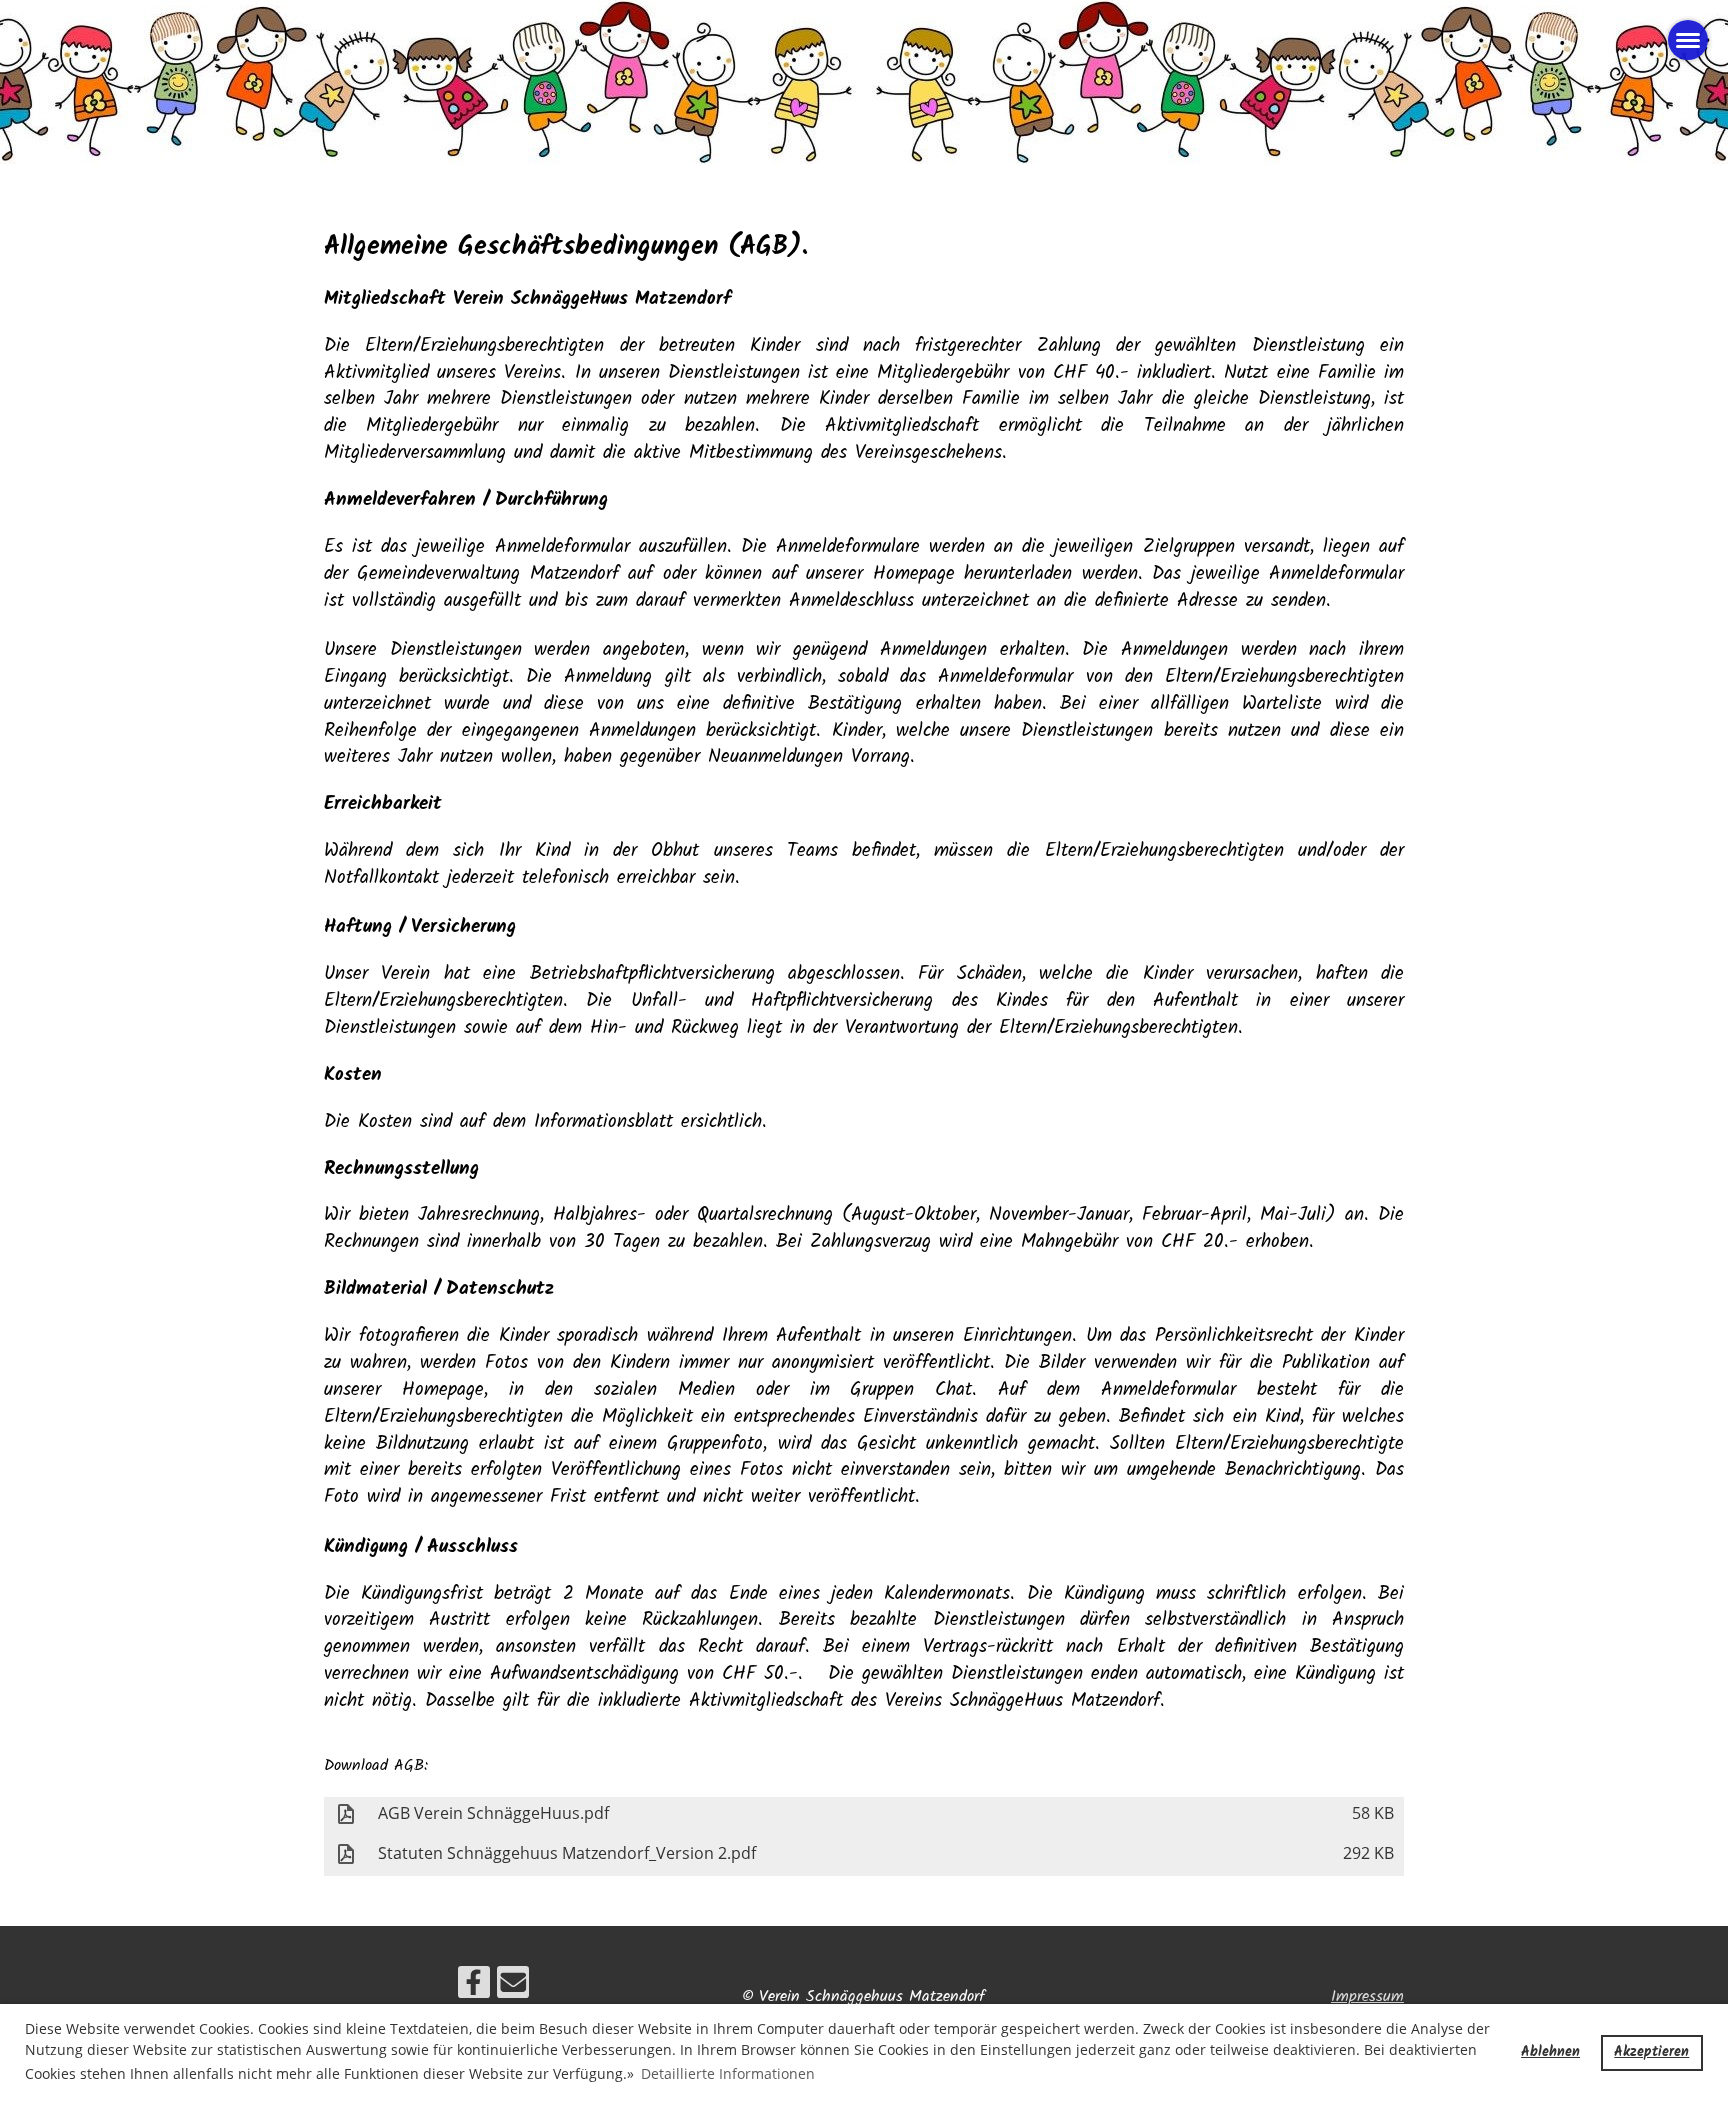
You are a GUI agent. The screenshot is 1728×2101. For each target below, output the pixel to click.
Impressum (1367, 1996)
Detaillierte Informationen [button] (728, 2073)
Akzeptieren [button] (1651, 2052)
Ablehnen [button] (1550, 2052)
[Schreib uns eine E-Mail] (513, 1989)
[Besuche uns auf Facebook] (474, 1989)
